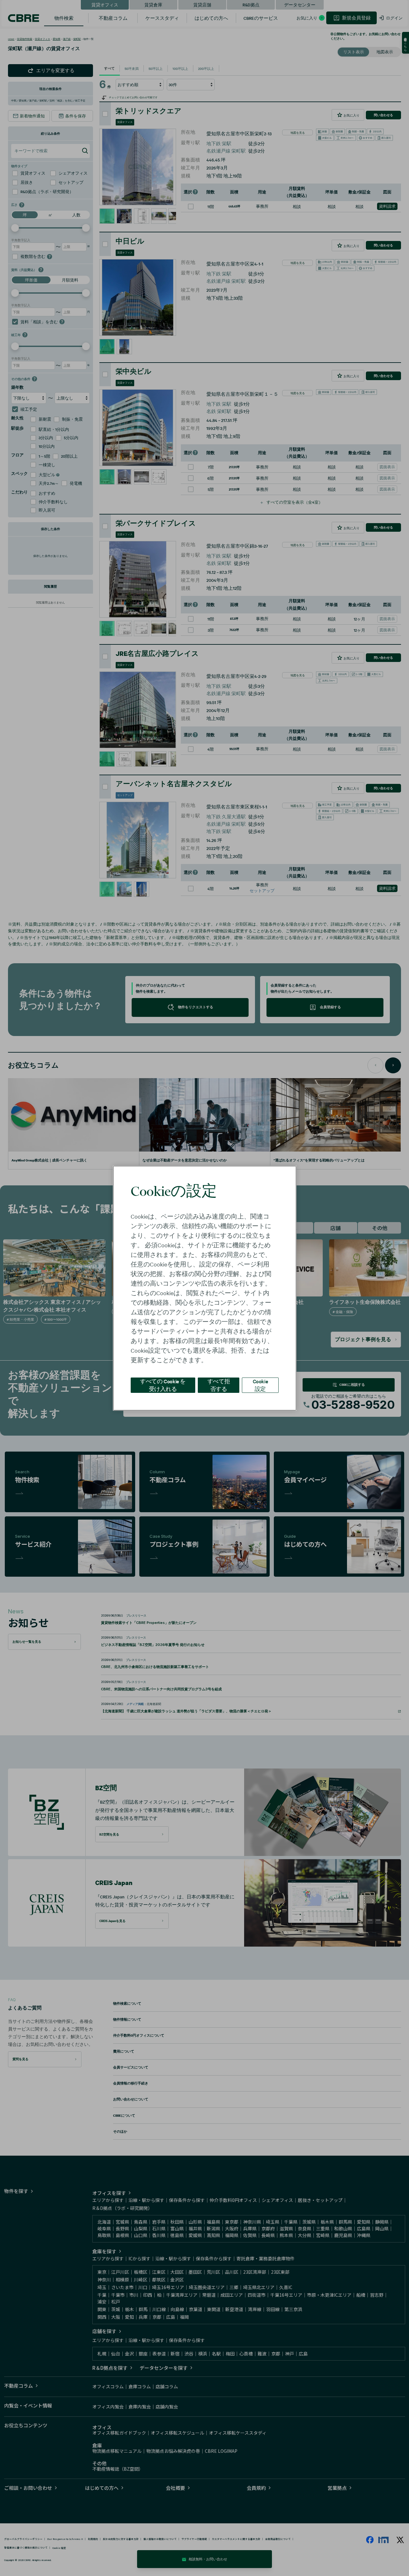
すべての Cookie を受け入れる (163, 1385)
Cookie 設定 (260, 1385)
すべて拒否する (219, 1385)
